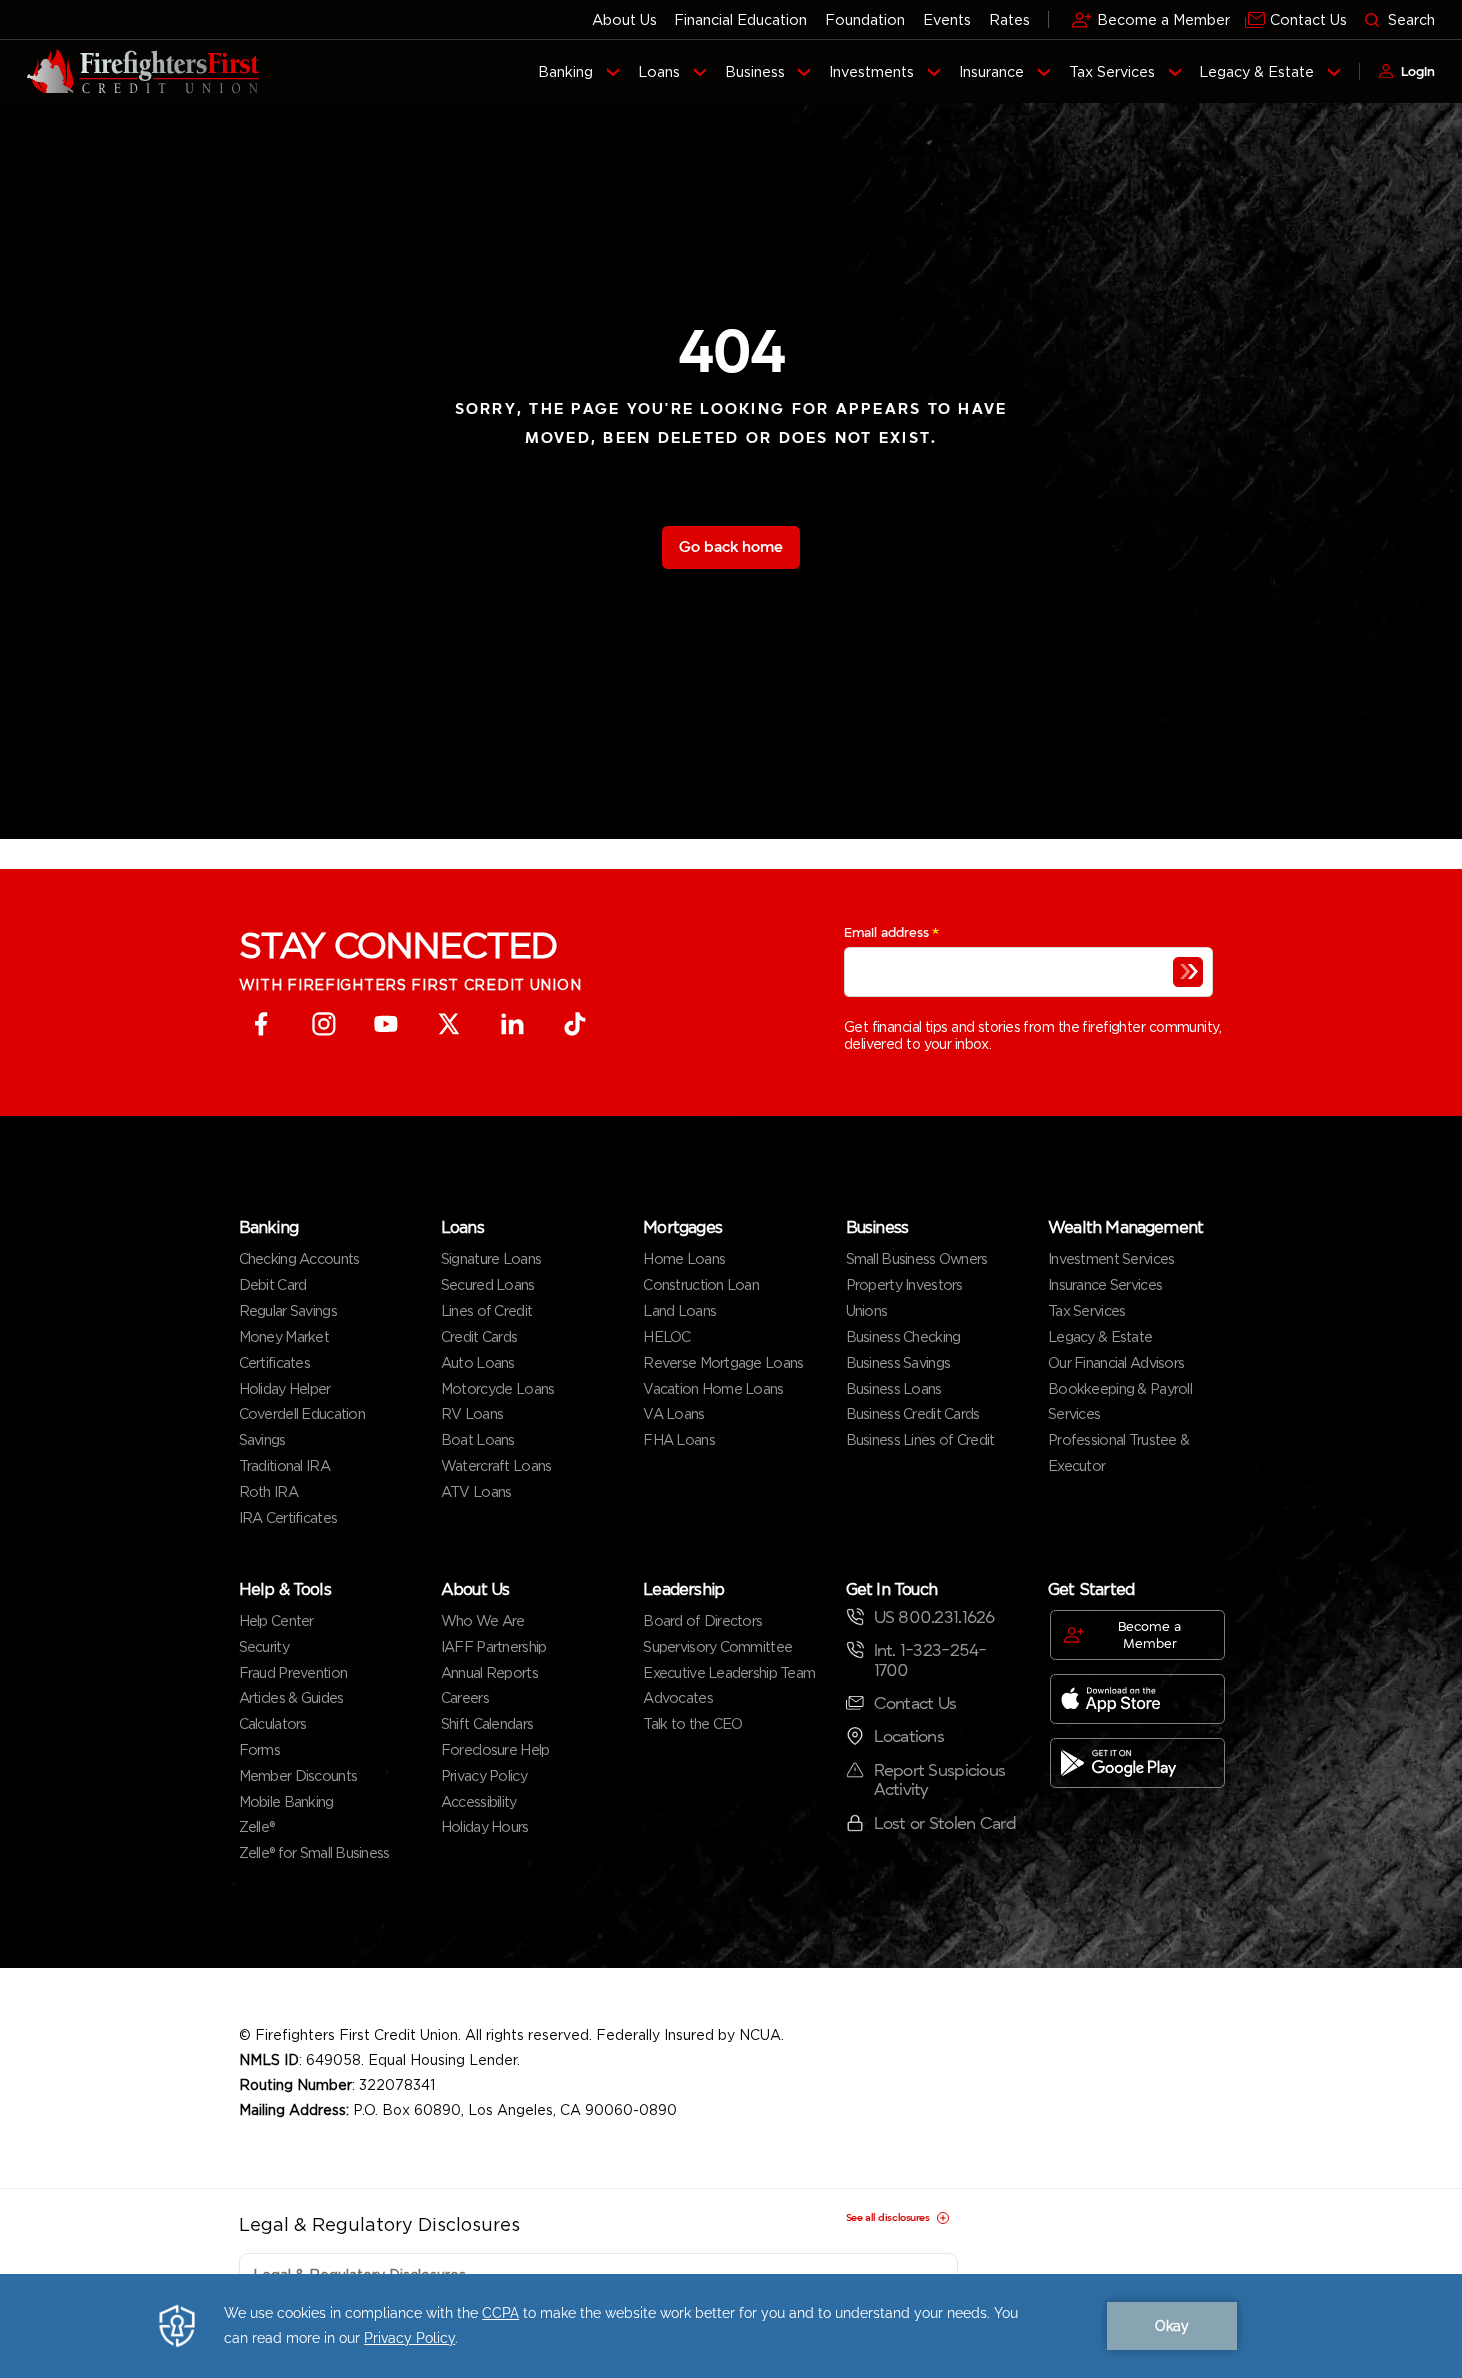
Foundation (865, 19)
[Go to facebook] (261, 1024)
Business (755, 71)
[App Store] (1137, 1699)
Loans (659, 71)
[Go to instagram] (323, 1024)
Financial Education (740, 19)
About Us (624, 19)
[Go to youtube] (386, 1024)
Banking (565, 71)
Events (947, 19)
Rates (1009, 19)
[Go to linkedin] (511, 1024)
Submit (1188, 972)
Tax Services (1112, 71)
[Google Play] (1137, 1763)
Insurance (991, 71)
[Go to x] (449, 1024)
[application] (731, 2326)
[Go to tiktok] (574, 1024)
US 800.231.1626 (934, 1617)
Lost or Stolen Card (945, 1823)
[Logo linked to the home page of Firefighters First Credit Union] (143, 71)
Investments (871, 71)
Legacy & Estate (1256, 71)
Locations (909, 1736)
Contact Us (915, 1703)
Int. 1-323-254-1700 (930, 1660)
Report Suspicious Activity (940, 1780)
